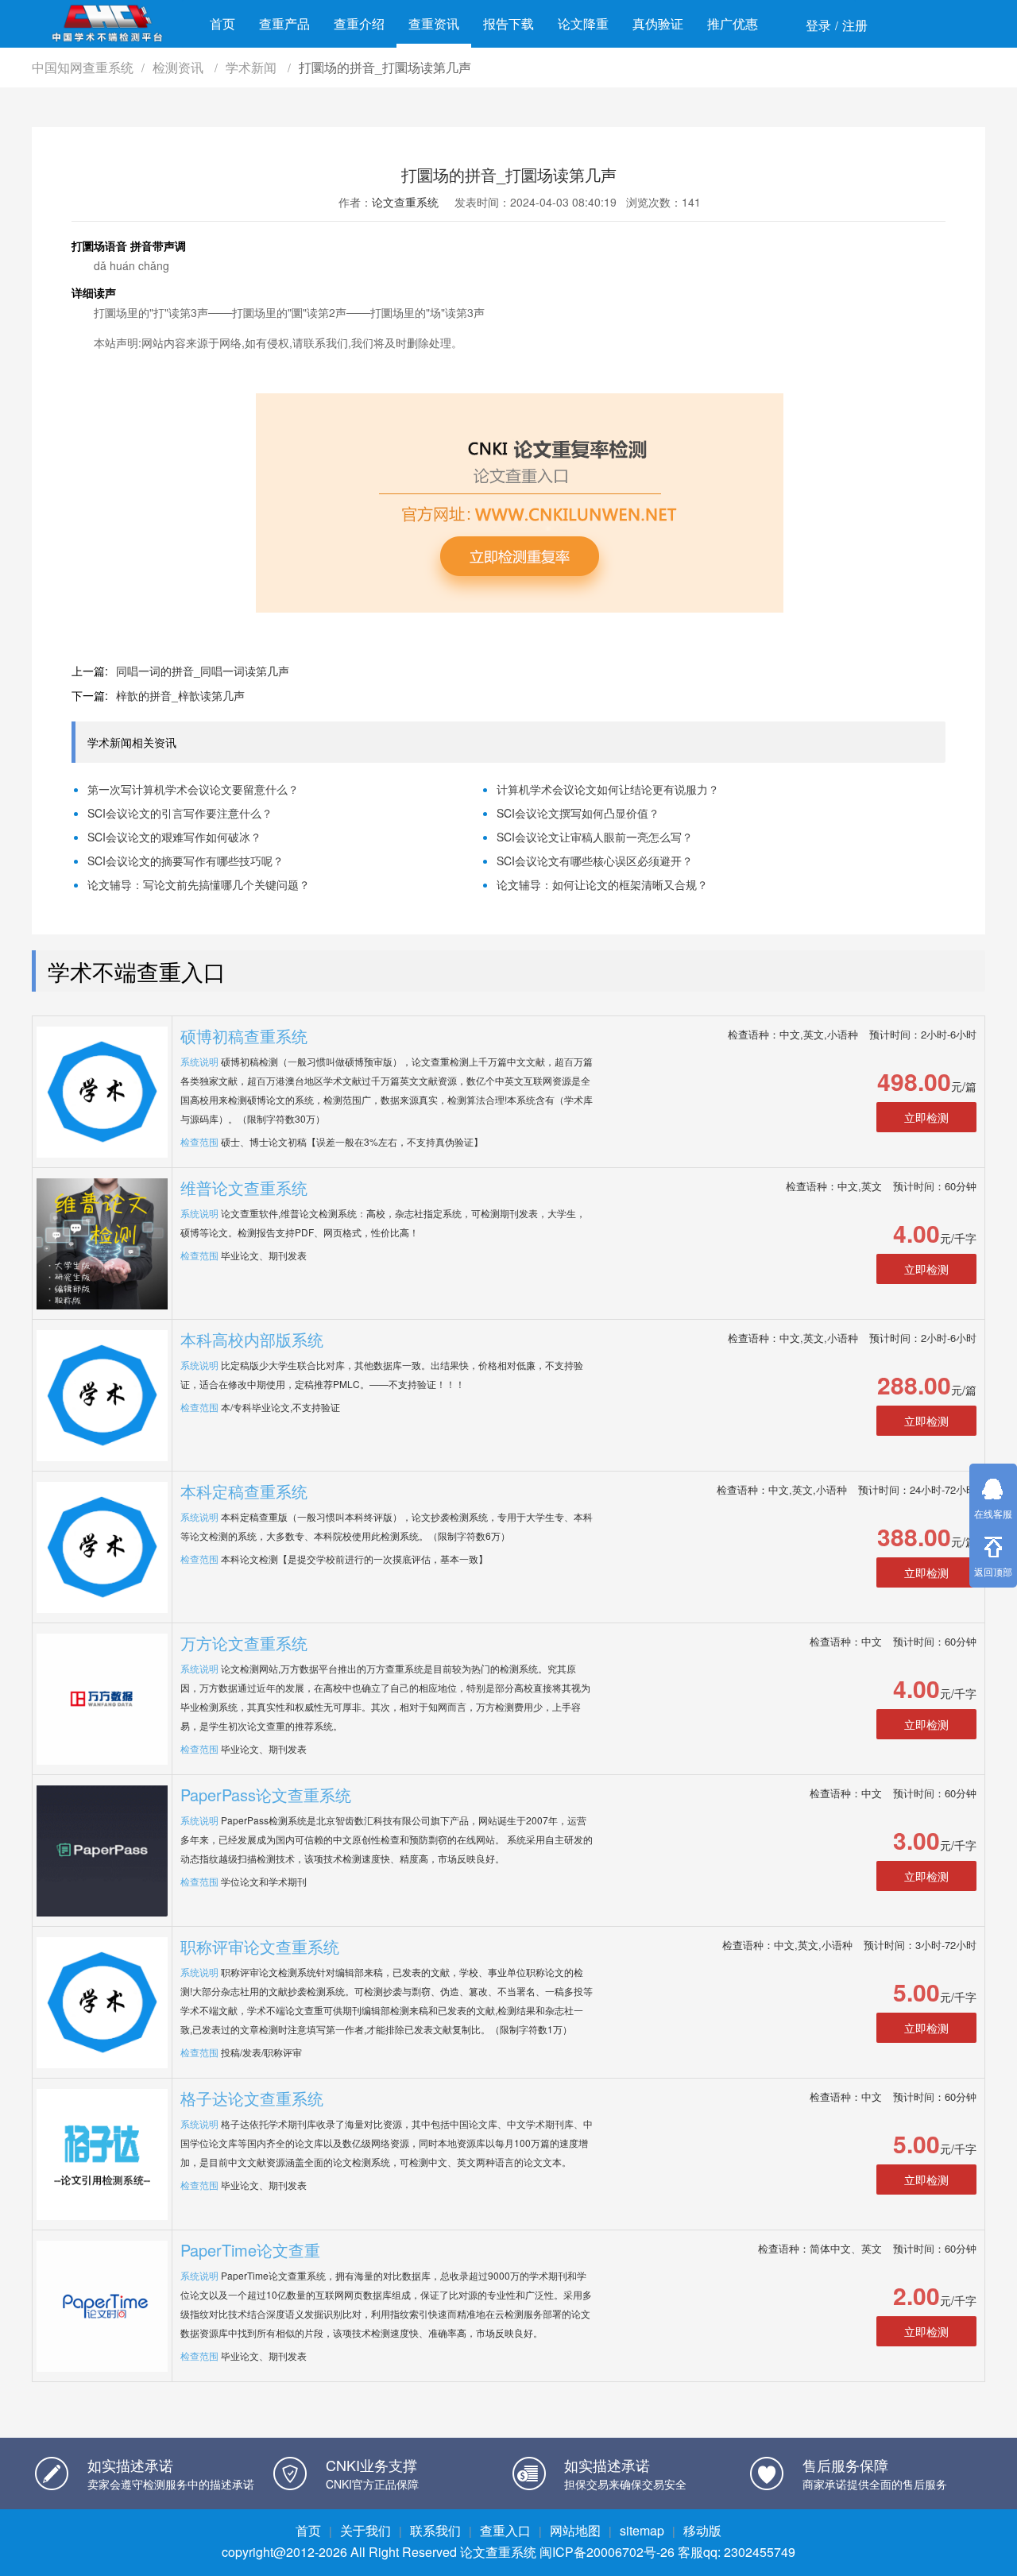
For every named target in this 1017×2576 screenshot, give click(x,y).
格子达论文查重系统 (252, 2098)
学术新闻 (253, 67)
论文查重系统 (405, 202)
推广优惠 (733, 23)
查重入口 (505, 2530)
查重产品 (284, 23)
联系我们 (435, 2530)
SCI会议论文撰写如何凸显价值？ (578, 813)
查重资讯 (434, 23)
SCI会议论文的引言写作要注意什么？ (180, 813)
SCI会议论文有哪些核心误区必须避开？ (595, 861)
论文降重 (583, 23)
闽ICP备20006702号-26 (607, 2552)
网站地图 (575, 2530)
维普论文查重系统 (244, 1187)
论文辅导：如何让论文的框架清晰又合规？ (602, 884)
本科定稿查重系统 (244, 1491)
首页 (222, 23)
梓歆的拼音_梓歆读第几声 (180, 695)
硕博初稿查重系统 (244, 1036)
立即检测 (926, 1117)
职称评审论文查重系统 (260, 1946)
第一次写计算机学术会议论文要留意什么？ (193, 789)
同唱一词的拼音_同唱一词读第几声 (203, 671)
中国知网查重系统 (83, 67)
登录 (818, 25)
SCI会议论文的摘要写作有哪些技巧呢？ (186, 861)
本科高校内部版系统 (252, 1339)
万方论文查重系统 (244, 1643)
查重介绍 (359, 23)
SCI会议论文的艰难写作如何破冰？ (174, 837)
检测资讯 (180, 67)
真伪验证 (658, 23)
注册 (855, 25)
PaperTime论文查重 (250, 2250)
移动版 (702, 2530)
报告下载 (508, 23)
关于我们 (365, 2530)
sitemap (642, 2530)
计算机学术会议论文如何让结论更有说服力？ (608, 789)
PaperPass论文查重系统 (266, 1795)
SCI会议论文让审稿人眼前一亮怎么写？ (595, 837)
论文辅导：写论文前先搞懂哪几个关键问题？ (199, 884)
